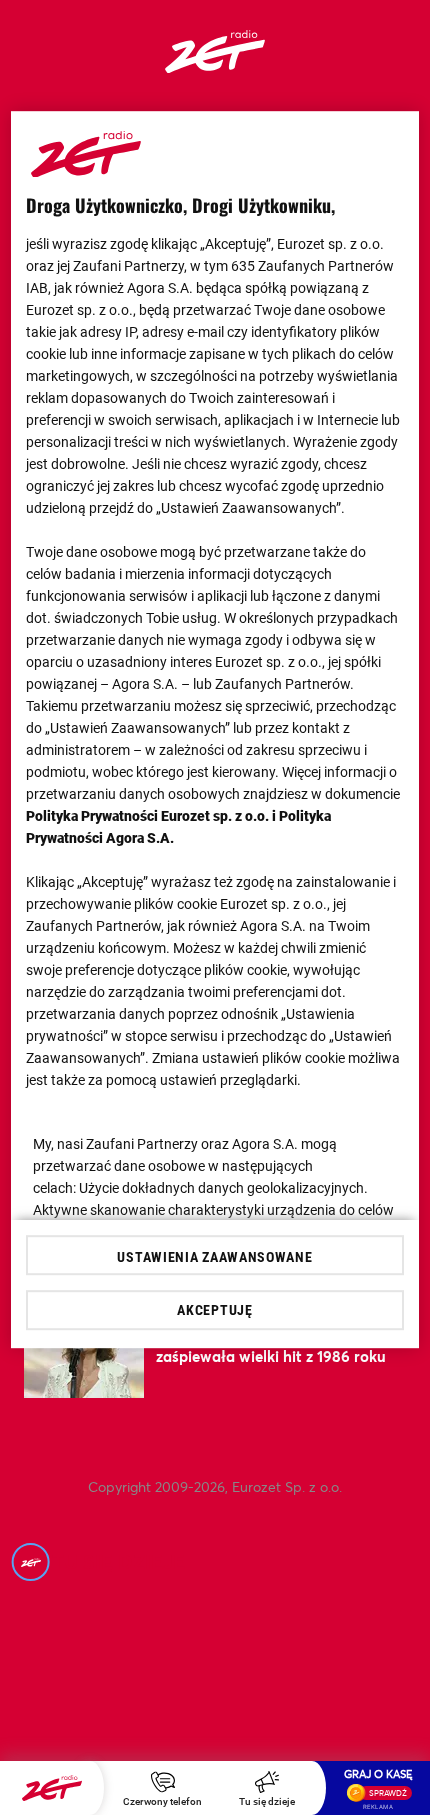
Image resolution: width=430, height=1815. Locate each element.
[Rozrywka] (215, 66)
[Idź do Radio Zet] (52, 1788)
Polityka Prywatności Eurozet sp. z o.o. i (152, 816)
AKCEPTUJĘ (214, 1310)
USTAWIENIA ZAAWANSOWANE (214, 1257)
